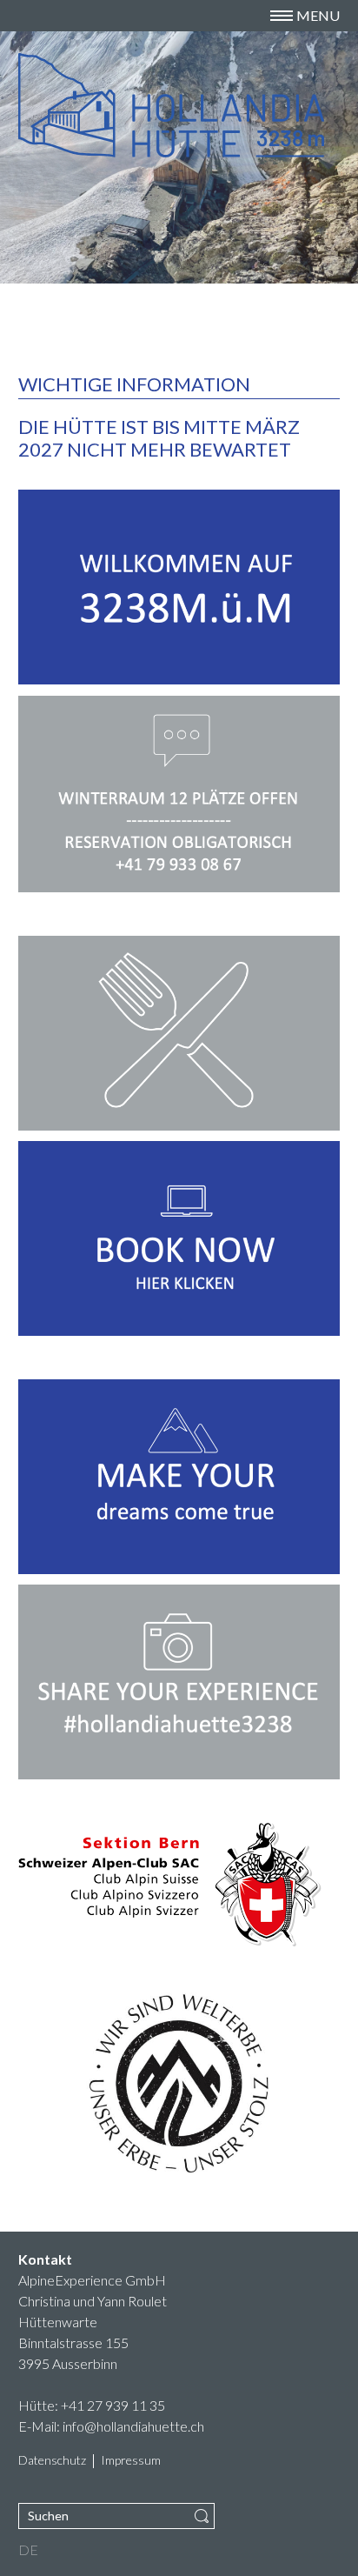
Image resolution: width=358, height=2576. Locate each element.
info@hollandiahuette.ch (133, 2426)
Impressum (131, 2461)
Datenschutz (52, 2461)
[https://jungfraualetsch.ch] (179, 2083)
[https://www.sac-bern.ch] (179, 1884)
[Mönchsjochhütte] (88, 105)
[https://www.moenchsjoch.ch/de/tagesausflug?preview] (179, 1477)
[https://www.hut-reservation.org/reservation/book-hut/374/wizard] (179, 1238)
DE (28, 2550)
